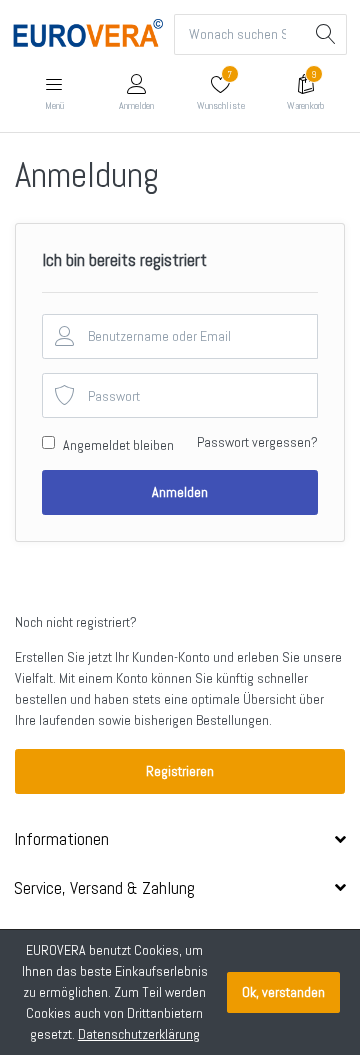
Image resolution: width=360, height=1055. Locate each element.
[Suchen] (326, 34)
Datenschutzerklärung (139, 1034)
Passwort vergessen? (257, 442)
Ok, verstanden (283, 992)
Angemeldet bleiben (118, 445)
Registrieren (180, 771)
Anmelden (180, 492)
